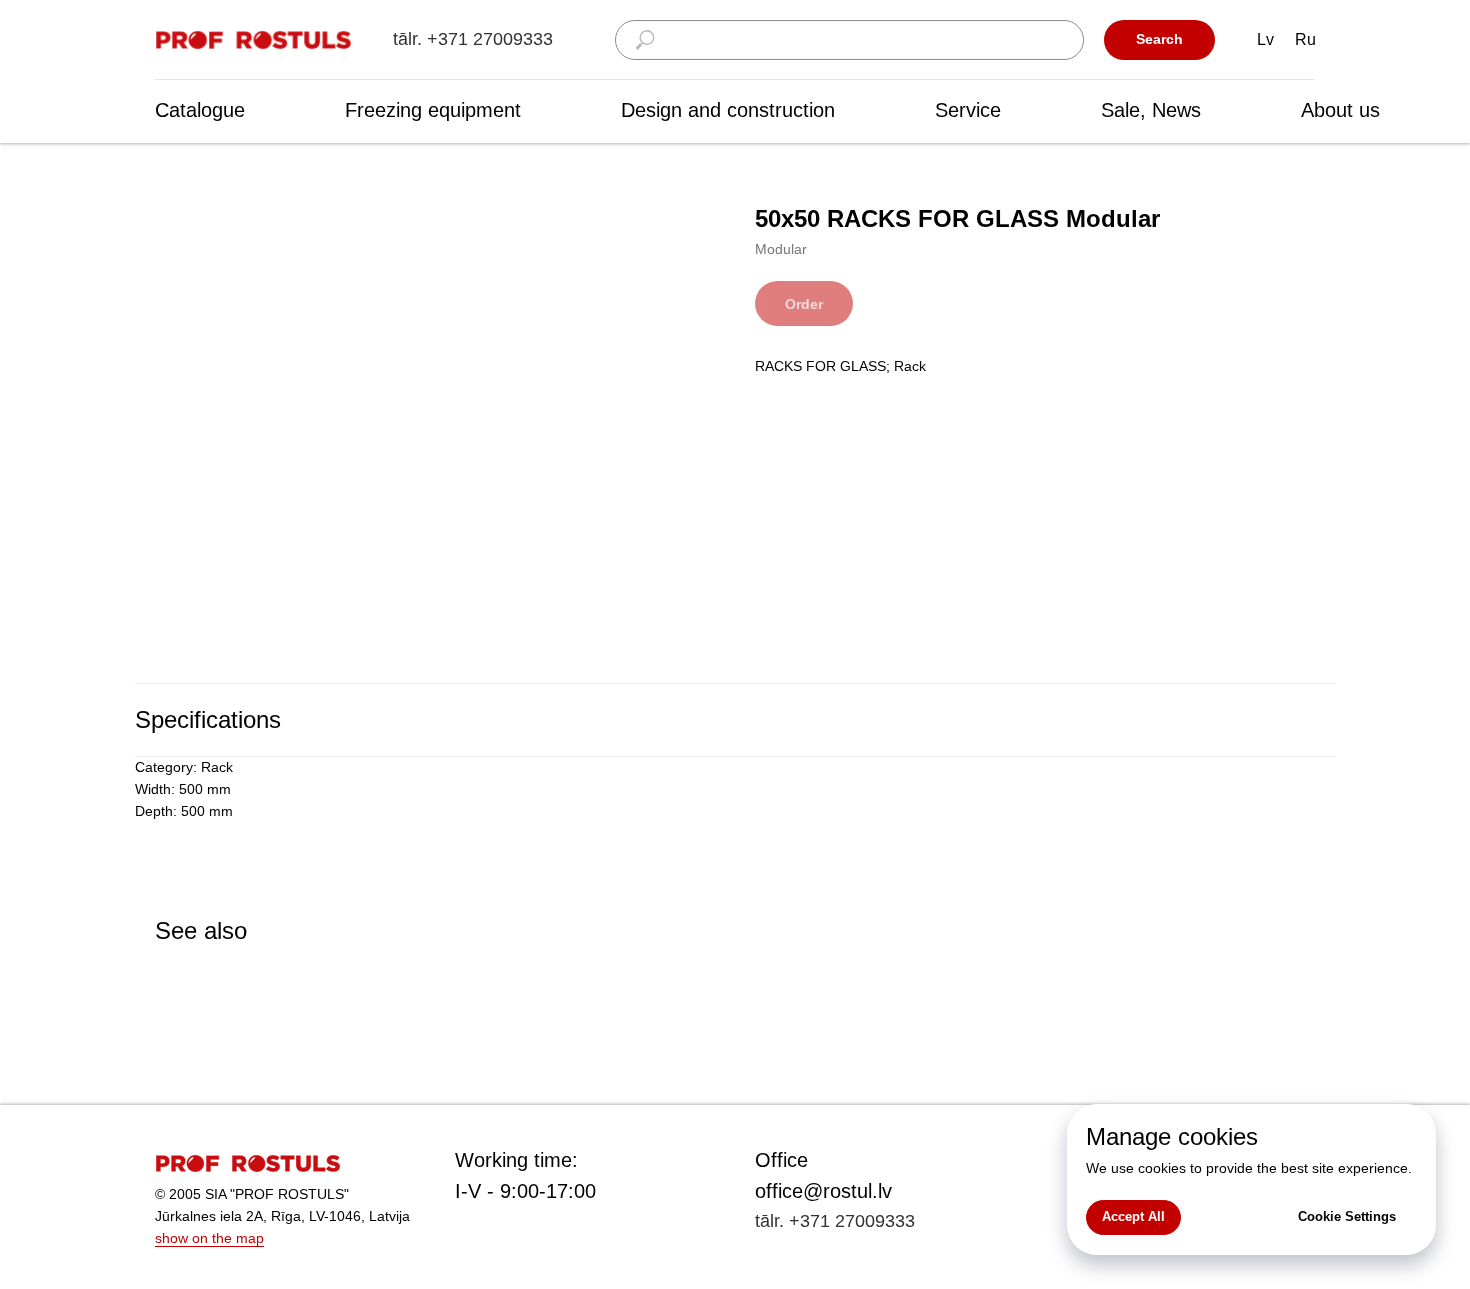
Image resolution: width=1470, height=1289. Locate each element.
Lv (1265, 39)
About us (1340, 110)
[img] (255, 40)
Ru (1305, 39)
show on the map (209, 1238)
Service (968, 110)
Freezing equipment (433, 110)
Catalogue (200, 110)
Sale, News (1151, 110)
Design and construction (728, 110)
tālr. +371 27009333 (473, 39)
